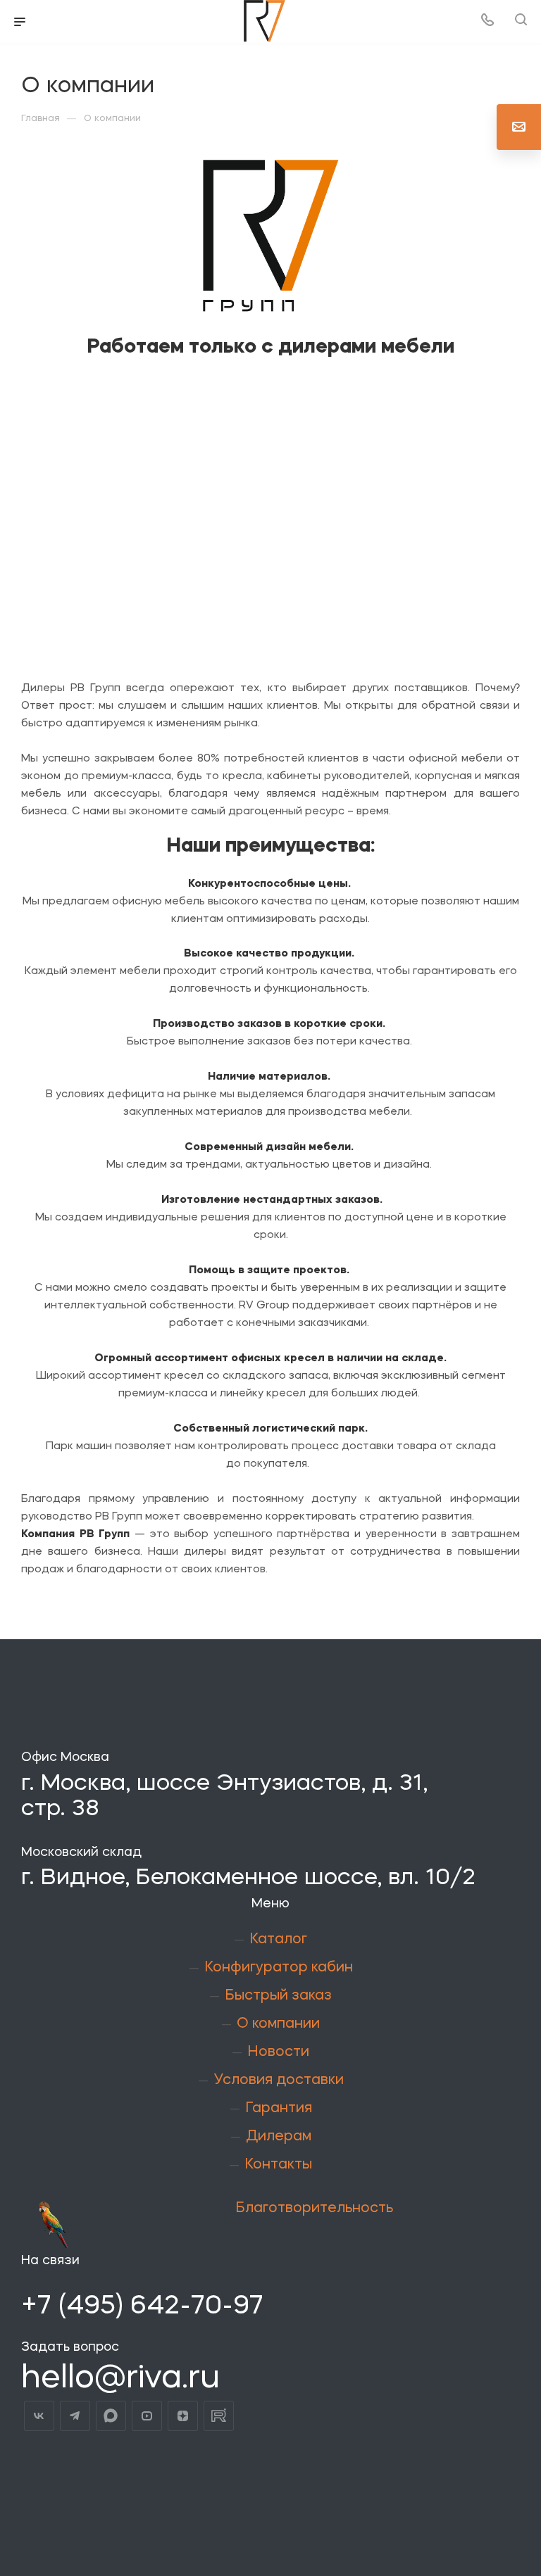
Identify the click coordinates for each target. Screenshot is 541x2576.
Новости (278, 2052)
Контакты (278, 2165)
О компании (278, 2024)
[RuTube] (219, 2416)
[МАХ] (111, 2416)
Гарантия (279, 2109)
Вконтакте (39, 2416)
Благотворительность (314, 2209)
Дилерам (279, 2137)
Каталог (278, 1940)
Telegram (75, 2416)
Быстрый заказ (278, 1996)
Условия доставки (279, 2081)
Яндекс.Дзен (183, 2416)
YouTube (147, 2416)
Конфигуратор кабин (279, 1968)
